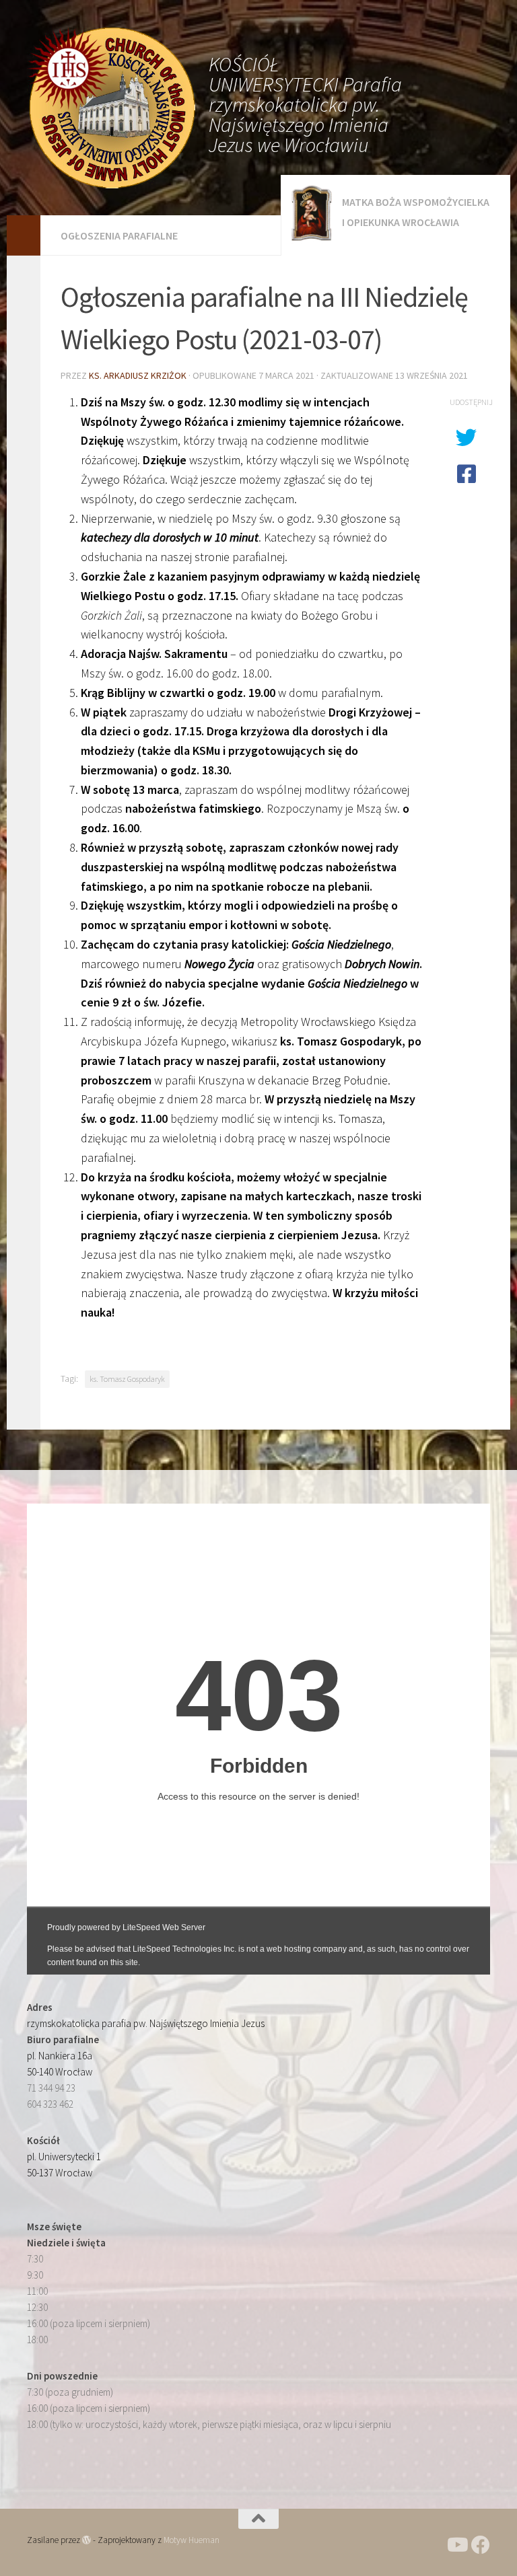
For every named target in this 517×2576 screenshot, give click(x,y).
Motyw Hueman (192, 2540)
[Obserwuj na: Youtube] (456, 2545)
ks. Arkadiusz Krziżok (138, 375)
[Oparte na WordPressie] (87, 2540)
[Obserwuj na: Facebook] (481, 2545)
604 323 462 (50, 2104)
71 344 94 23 (51, 2088)
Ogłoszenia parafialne (119, 235)
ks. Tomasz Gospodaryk (127, 1379)
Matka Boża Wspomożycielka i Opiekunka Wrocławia (416, 212)
